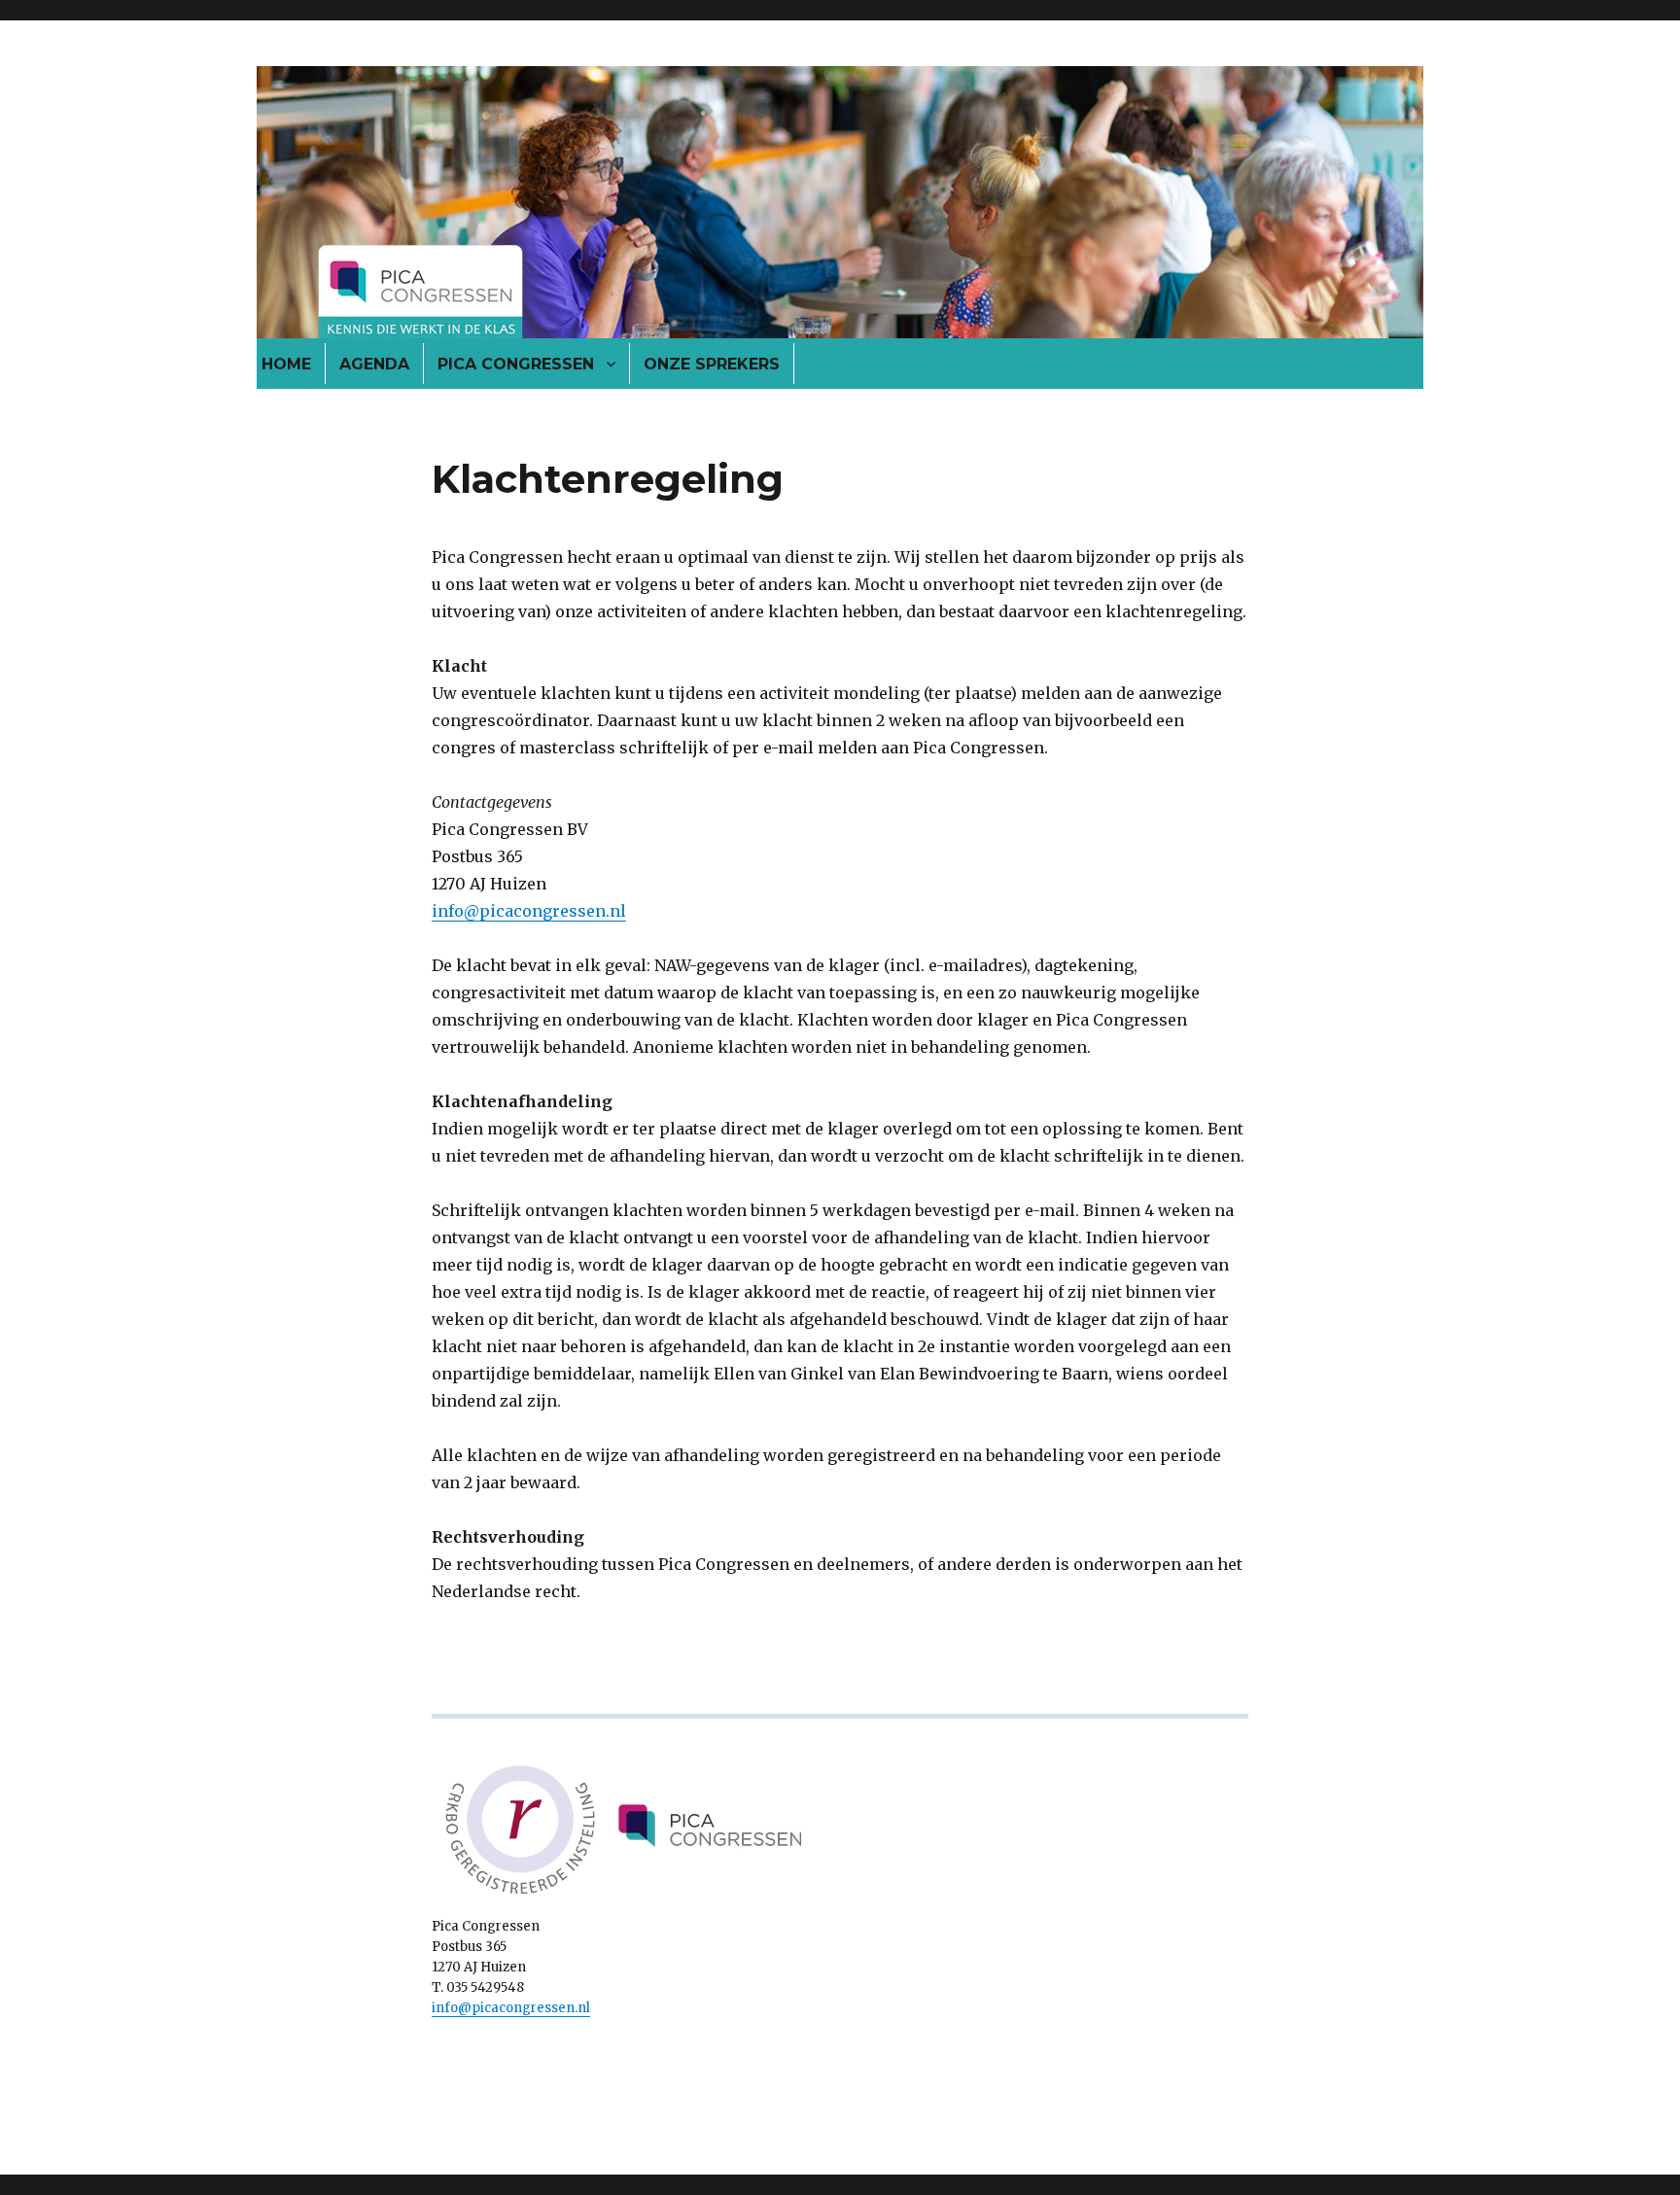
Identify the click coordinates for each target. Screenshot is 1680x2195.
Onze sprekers (712, 364)
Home (286, 364)
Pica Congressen (516, 364)
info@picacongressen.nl (529, 911)
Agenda (374, 364)
